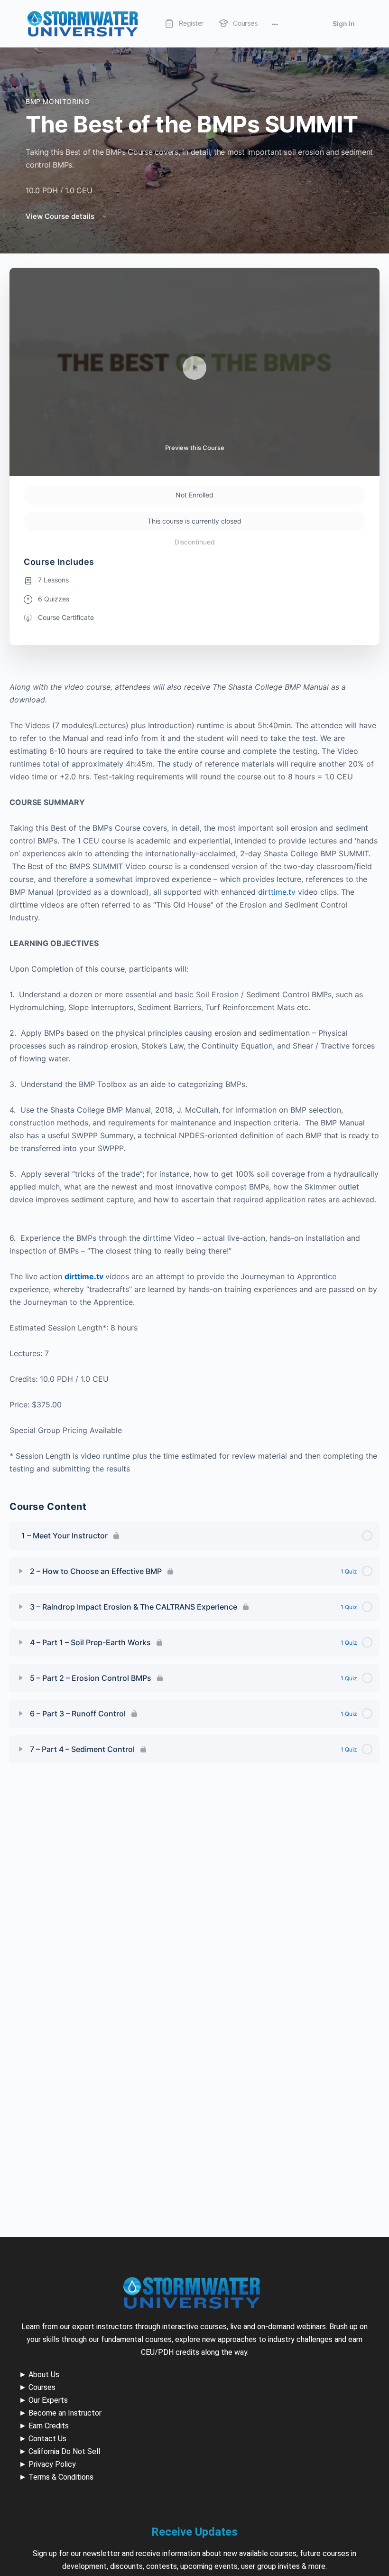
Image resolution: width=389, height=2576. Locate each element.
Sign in (344, 23)
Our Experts (48, 2400)
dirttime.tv (277, 892)
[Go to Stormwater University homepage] (83, 23)
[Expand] (21, 1571)
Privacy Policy (52, 2464)
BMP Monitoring (58, 101)
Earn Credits (49, 2426)
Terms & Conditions (61, 2477)
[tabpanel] (194, 1078)
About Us (44, 2375)
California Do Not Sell (64, 2451)
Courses (42, 2387)
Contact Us (47, 2439)
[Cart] (312, 24)
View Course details (61, 216)
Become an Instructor (65, 2413)
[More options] (275, 24)
